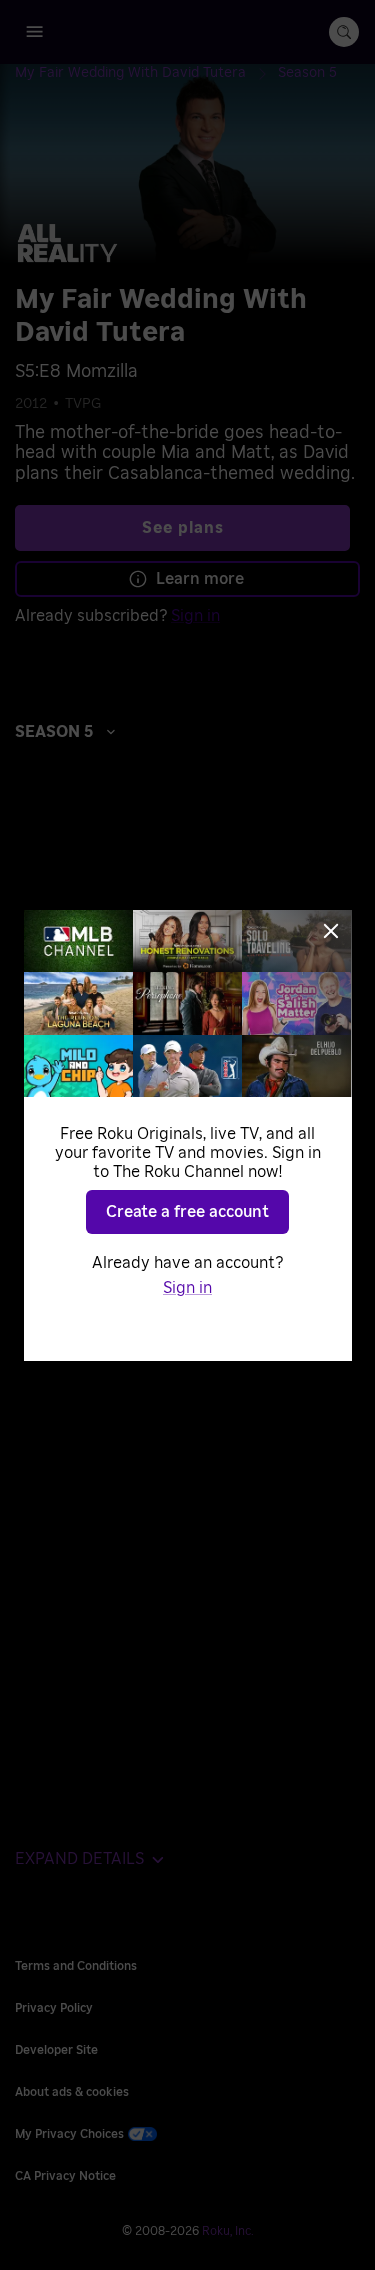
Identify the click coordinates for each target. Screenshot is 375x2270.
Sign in (187, 1288)
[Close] (331, 931)
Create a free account (187, 1212)
